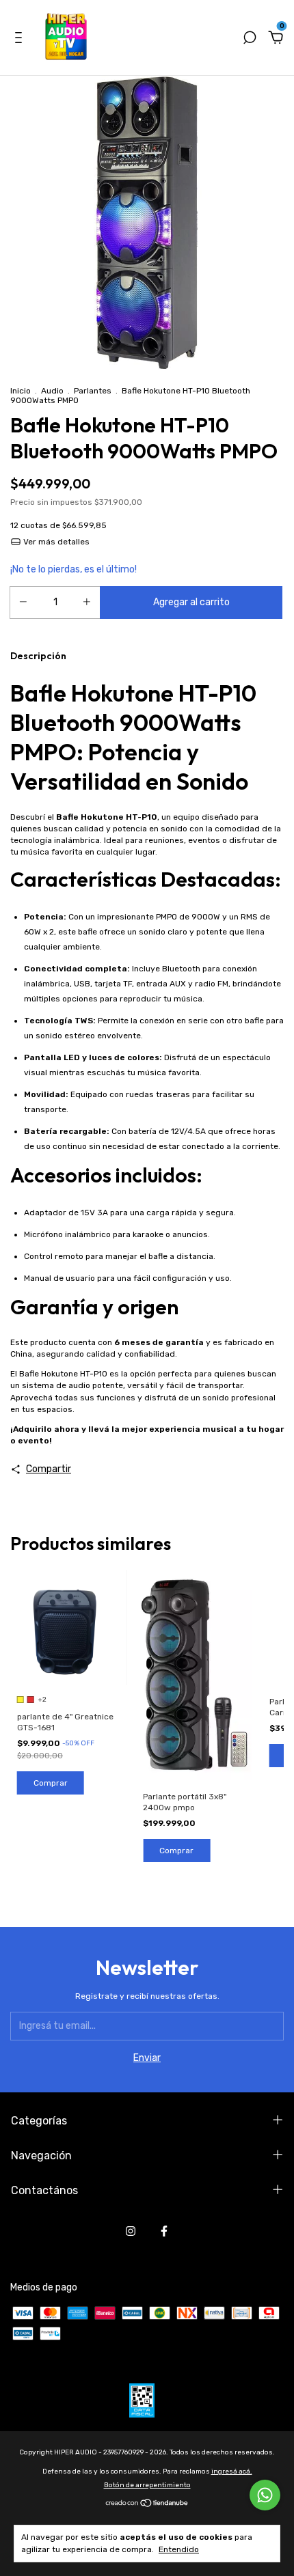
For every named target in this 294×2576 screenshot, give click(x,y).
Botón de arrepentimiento (147, 2485)
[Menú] (21, 39)
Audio (52, 391)
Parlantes (93, 391)
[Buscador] (250, 39)
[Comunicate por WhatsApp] (265, 2495)
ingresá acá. (232, 2471)
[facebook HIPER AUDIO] (164, 2231)
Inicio (21, 391)
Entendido (179, 2549)
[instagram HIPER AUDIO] (131, 2231)
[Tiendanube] (147, 2505)
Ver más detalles (55, 542)
